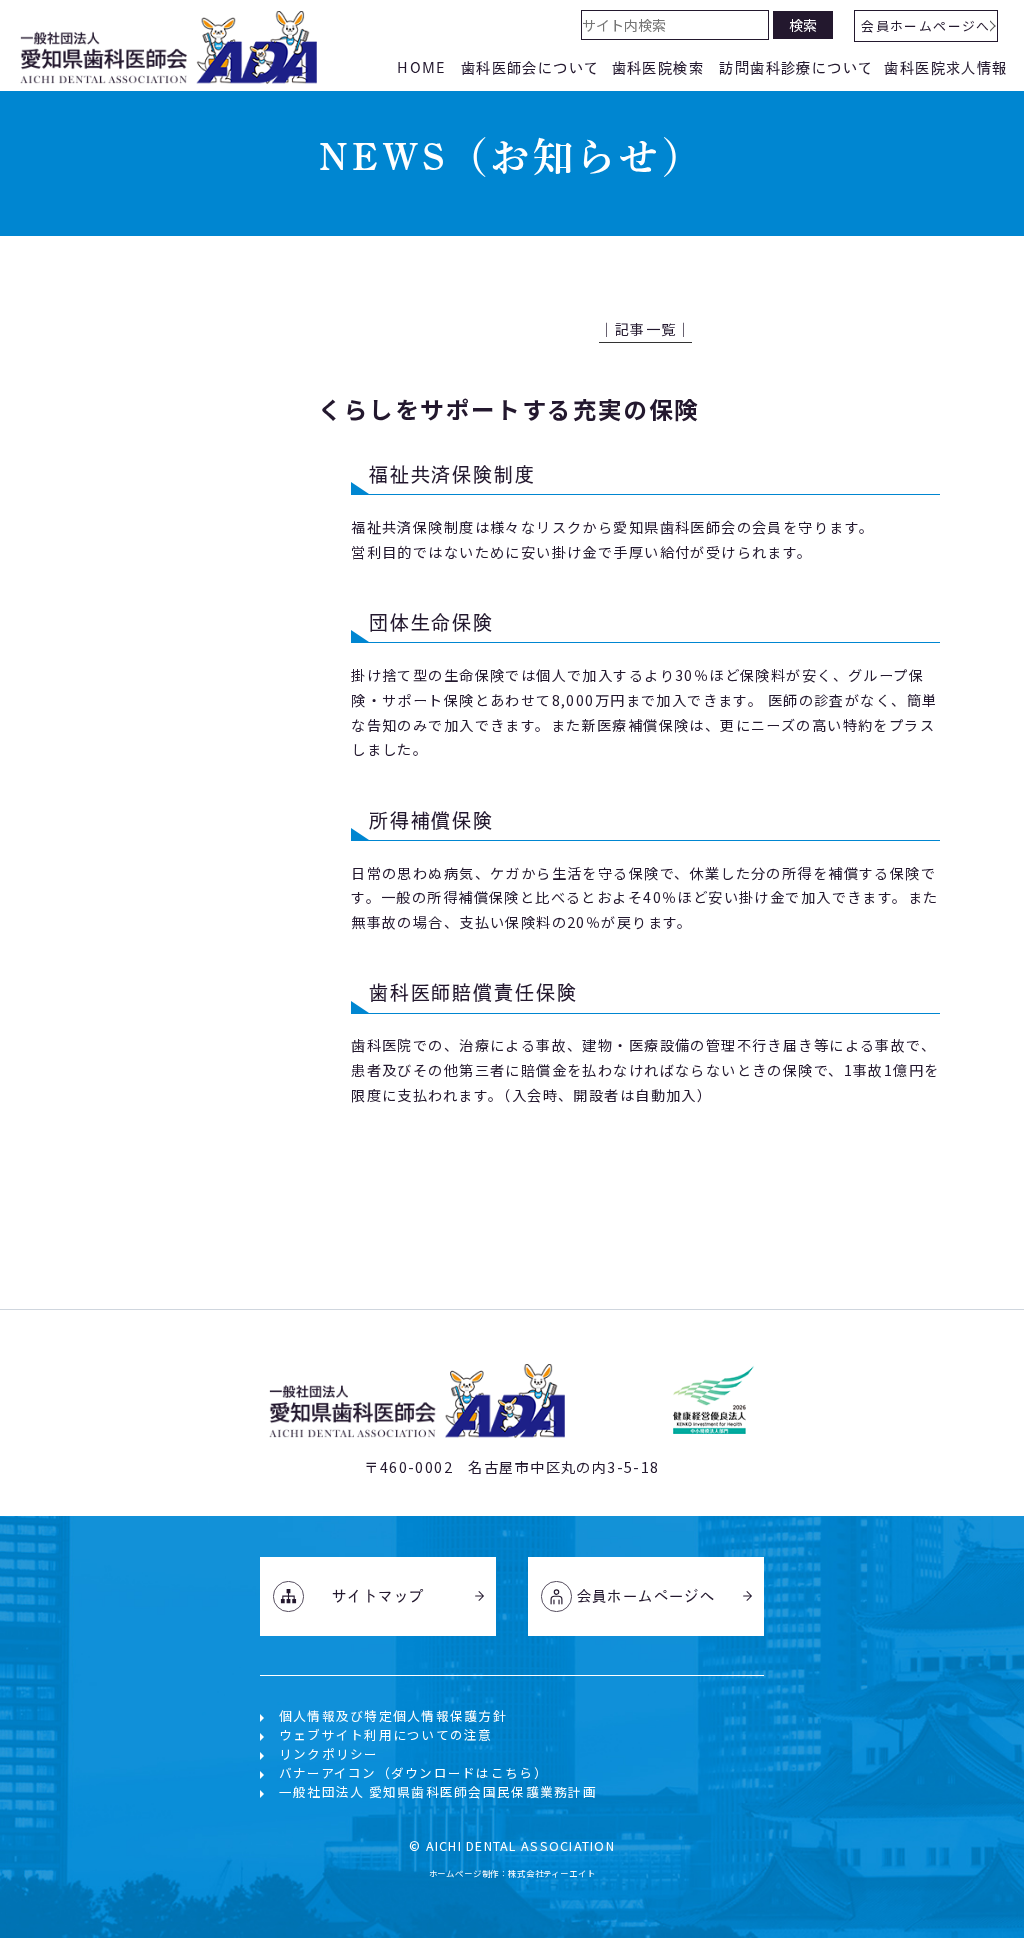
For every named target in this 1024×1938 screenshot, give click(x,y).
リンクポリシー (329, 1753)
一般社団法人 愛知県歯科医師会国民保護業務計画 (438, 1791)
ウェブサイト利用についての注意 (386, 1734)
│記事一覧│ (645, 329)
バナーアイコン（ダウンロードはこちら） (413, 1772)
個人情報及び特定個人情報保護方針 (393, 1715)
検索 (803, 25)
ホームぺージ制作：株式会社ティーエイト (512, 1873)
